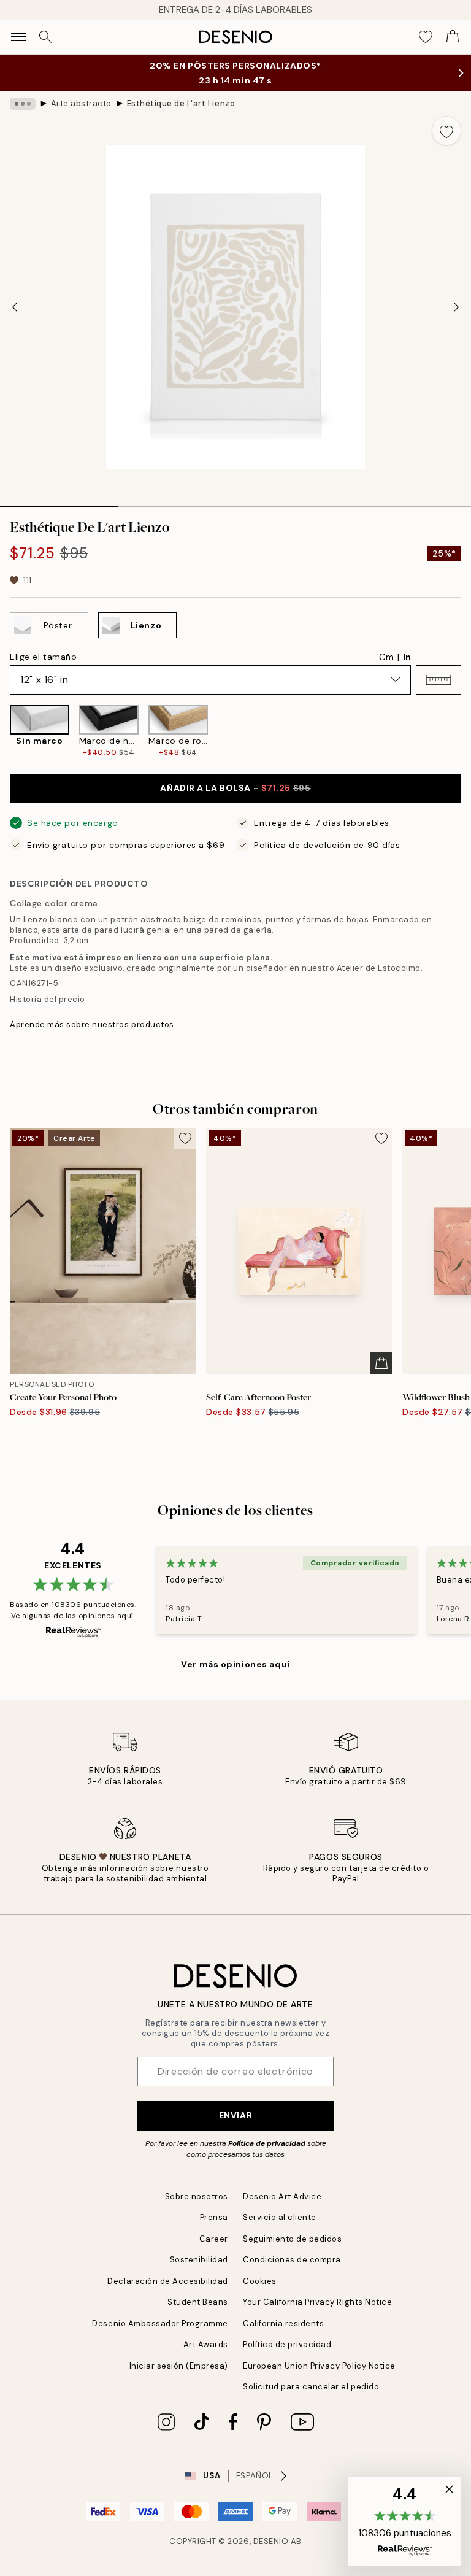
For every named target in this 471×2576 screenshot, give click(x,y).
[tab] (59, 503)
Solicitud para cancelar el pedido (311, 2387)
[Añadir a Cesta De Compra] (381, 1363)
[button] (438, 680)
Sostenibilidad (199, 2260)
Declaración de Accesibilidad (168, 2281)
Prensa (214, 2217)
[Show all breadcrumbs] (23, 104)
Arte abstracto (81, 103)
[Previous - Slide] (15, 307)
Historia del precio (48, 999)
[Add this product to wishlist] (446, 131)
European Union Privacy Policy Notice (319, 2366)
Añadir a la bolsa (235, 788)
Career (214, 2239)
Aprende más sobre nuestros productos (92, 1024)
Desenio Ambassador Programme (160, 2323)
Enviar (235, 2115)
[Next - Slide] (456, 307)
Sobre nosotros (197, 2196)
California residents (283, 2323)
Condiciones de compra (292, 2260)
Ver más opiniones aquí (235, 1664)
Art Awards (206, 2344)
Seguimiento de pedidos (292, 2239)
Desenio (271, 2541)
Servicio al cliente (280, 2217)
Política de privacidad (267, 2143)
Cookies (260, 2281)
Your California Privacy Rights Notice (317, 2302)
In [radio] (407, 657)
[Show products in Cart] (453, 37)
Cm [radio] (386, 657)
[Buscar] (45, 37)
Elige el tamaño (43, 657)
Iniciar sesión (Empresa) (179, 2366)
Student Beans (198, 2302)
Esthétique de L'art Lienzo (181, 103)
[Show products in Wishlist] (426, 37)
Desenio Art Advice (282, 2196)
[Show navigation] (18, 37)
